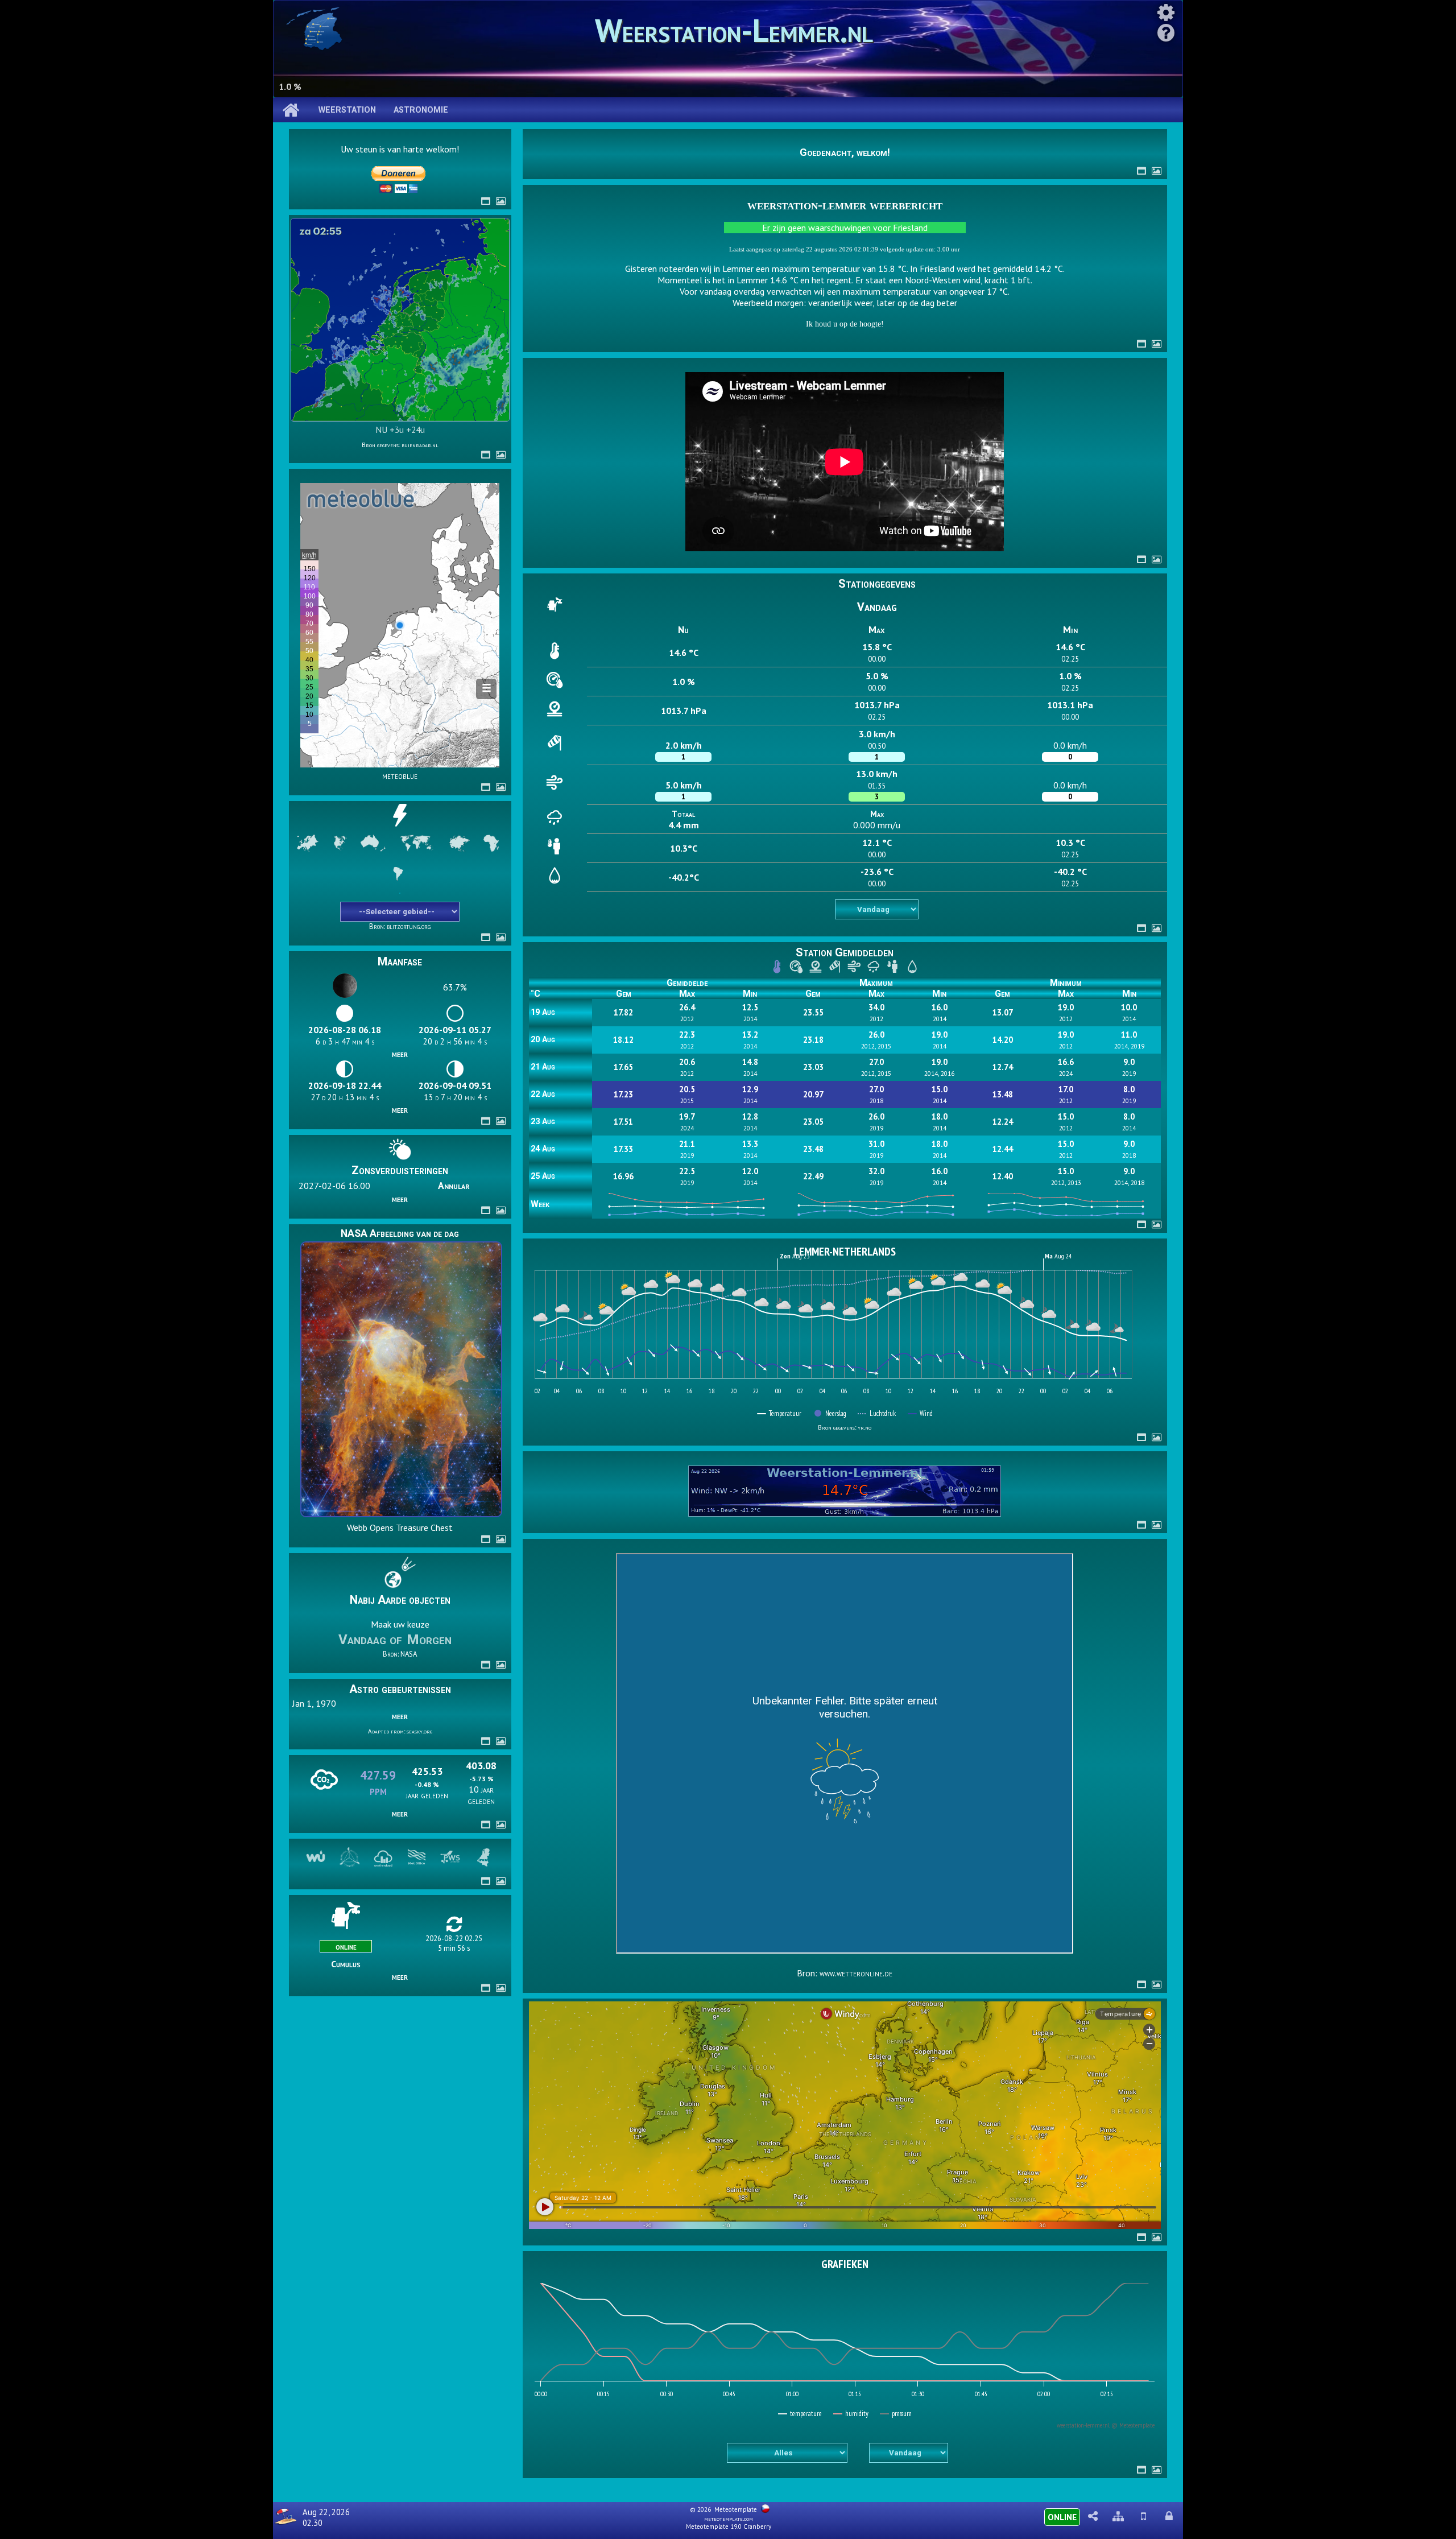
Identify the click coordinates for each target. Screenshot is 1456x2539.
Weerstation (347, 110)
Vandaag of (372, 1640)
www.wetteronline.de (856, 1973)
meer (400, 1054)
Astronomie (421, 110)
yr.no (864, 1427)
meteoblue (400, 775)
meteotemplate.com (729, 2519)
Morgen (429, 1640)
